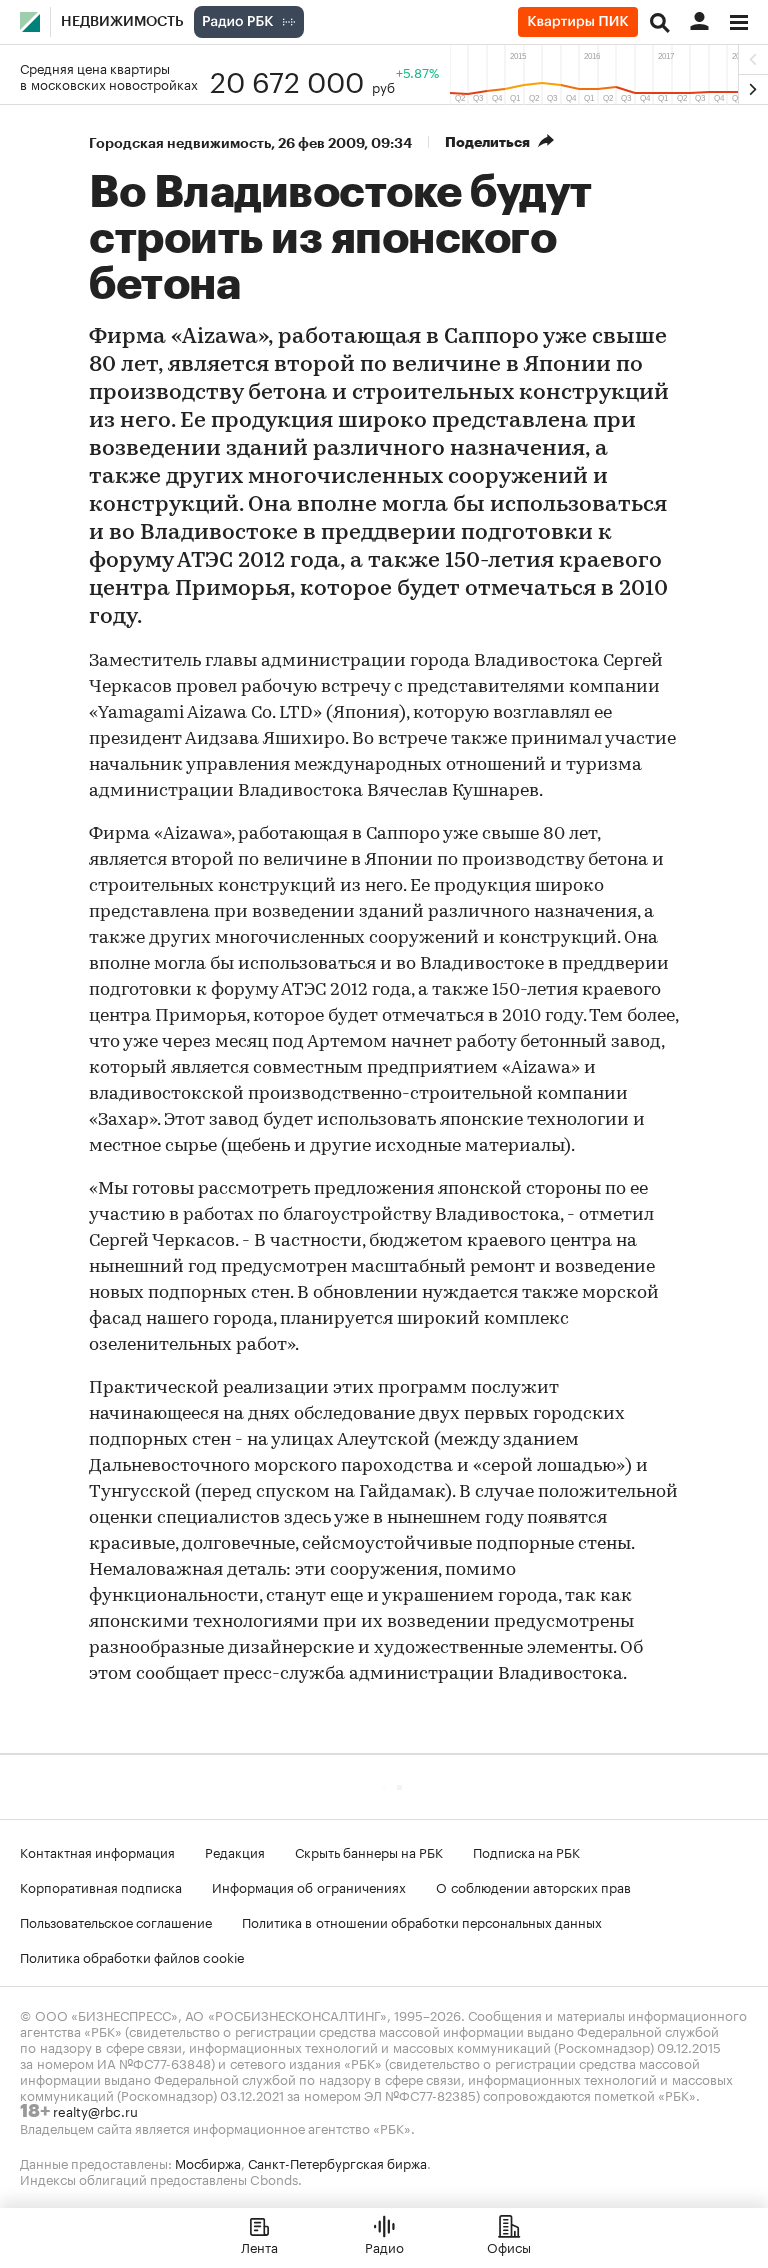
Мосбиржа (208, 2162)
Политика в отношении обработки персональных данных (422, 1921)
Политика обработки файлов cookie (132, 1956)
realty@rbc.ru (95, 2110)
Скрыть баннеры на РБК (369, 1851)
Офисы (509, 2246)
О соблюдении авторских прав (533, 1886)
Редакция (235, 1851)
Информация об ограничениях (309, 1886)
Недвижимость (122, 22)
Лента (259, 2246)
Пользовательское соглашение (116, 1921)
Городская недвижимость (180, 143)
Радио (384, 2246)
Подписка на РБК (526, 1851)
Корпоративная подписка (101, 1886)
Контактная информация (97, 1851)
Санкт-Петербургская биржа (337, 2162)
